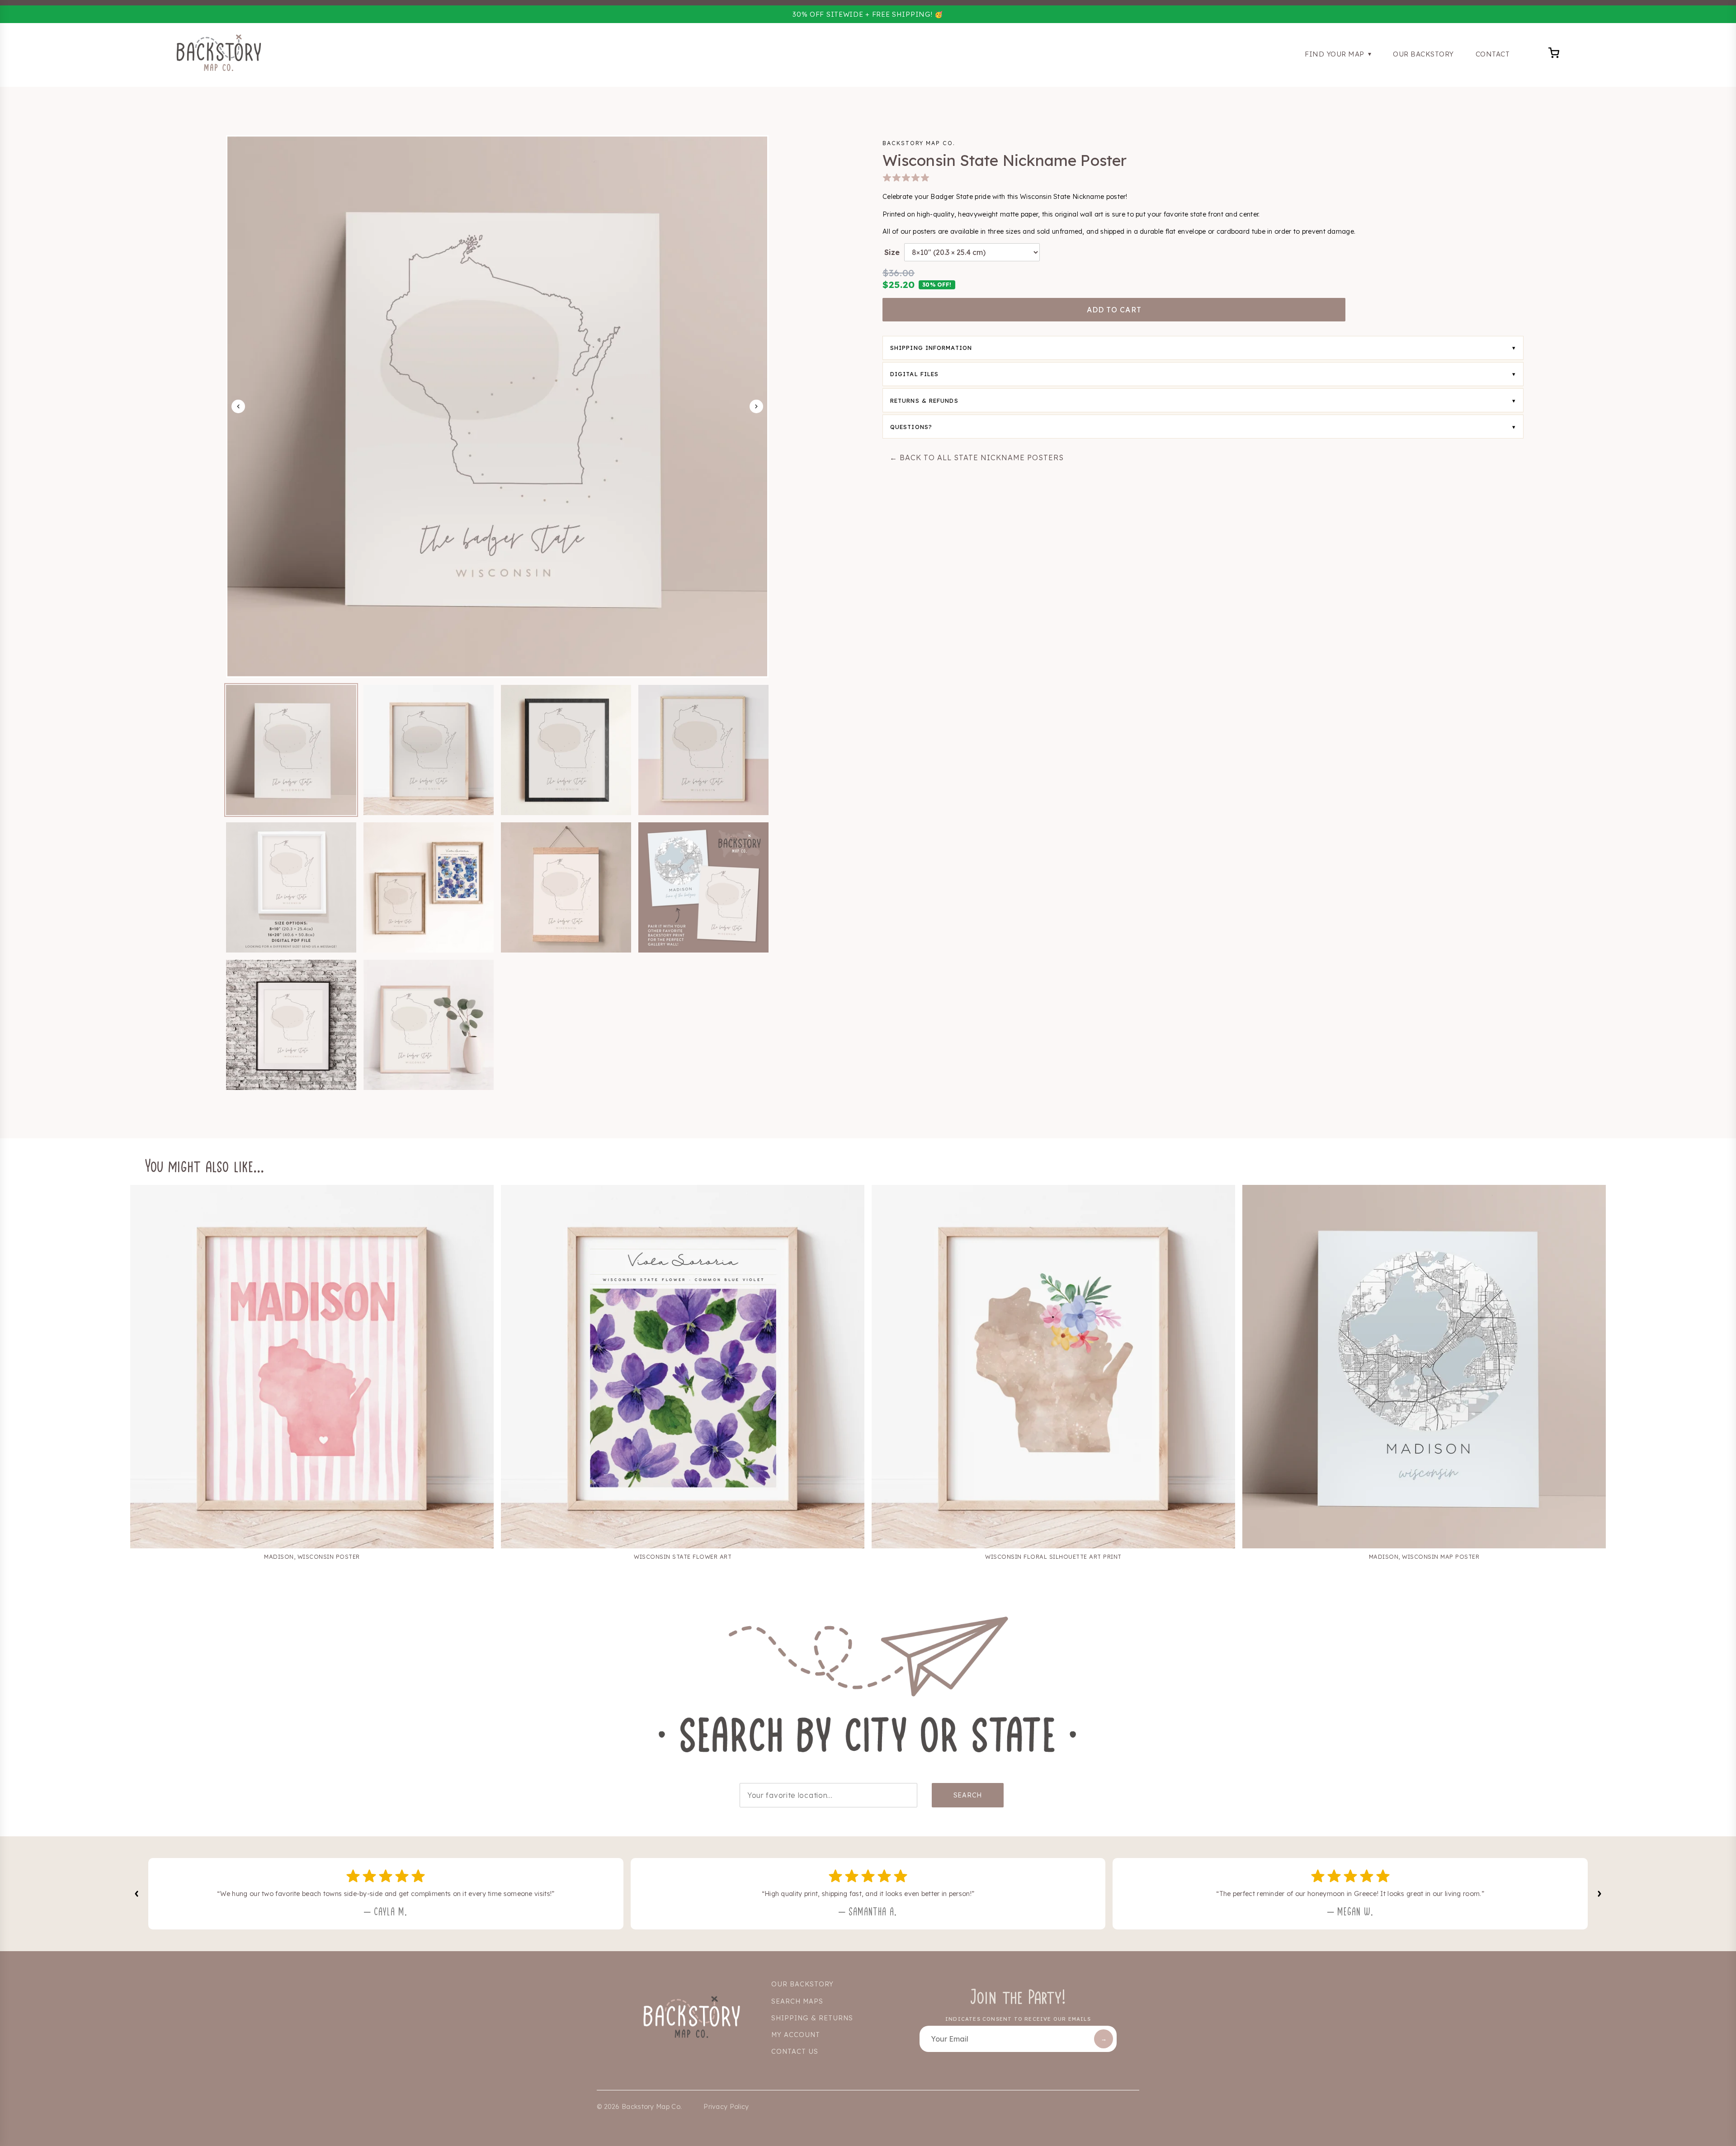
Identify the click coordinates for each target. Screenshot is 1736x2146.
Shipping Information (931, 348)
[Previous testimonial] (137, 1894)
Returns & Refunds (924, 401)
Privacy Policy (726, 2107)
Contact (1493, 54)
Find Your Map (1335, 54)
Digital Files (914, 374)
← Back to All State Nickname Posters (977, 457)
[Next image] (756, 406)
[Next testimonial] (1599, 1894)
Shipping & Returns (812, 2018)
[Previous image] (238, 406)
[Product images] (497, 406)
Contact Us (795, 2052)
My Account (796, 2035)
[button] (291, 750)
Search (968, 1795)
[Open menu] (1554, 54)
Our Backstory (1423, 54)
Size (892, 252)
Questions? (911, 427)
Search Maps (797, 2001)
